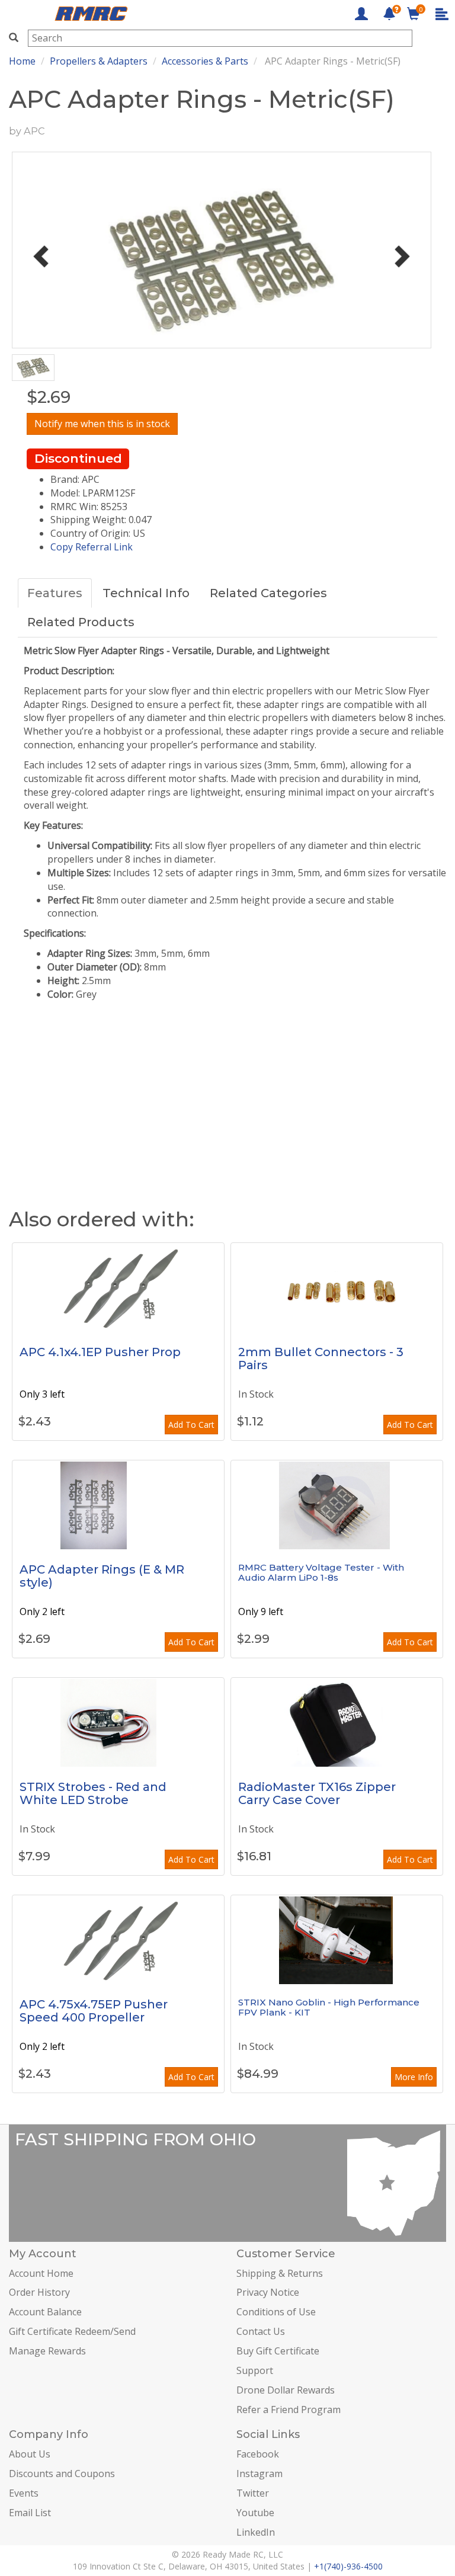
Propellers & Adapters (99, 61)
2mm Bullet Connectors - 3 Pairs (321, 1359)
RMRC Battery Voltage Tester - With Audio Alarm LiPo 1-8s (321, 1572)
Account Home (41, 2273)
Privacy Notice (268, 2292)
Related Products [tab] (81, 622)
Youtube (255, 2513)
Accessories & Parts (205, 61)
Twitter (253, 2493)
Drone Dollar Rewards (286, 2390)
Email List (30, 2513)
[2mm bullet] (337, 1287)
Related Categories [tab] (268, 593)
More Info (414, 2077)
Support (255, 2370)
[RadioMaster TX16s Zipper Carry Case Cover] (337, 1722)
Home (22, 61)
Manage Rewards (47, 2351)
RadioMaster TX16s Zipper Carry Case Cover (317, 1793)
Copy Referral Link (92, 547)
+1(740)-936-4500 (348, 2566)
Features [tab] (55, 593)
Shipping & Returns (280, 2273)
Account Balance (45, 2312)
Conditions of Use (276, 2312)
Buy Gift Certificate (278, 2351)
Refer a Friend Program (289, 2410)
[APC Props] (118, 1287)
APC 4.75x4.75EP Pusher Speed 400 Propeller (94, 2011)
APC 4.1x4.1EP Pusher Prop (100, 1352)
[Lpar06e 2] (118, 1505)
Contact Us (261, 2331)
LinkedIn (256, 2532)
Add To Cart (191, 1425)
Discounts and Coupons (62, 2474)
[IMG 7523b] (337, 1940)
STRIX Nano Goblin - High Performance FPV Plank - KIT (329, 2007)
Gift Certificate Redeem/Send (72, 2331)
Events (24, 2493)
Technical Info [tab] (146, 593)
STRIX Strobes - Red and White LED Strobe (93, 1793)
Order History (39, 2292)
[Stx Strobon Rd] (118, 1722)
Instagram (259, 2474)
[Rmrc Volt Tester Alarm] (337, 1505)
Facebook (258, 2454)
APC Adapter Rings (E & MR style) (102, 1576)
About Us (30, 2454)
